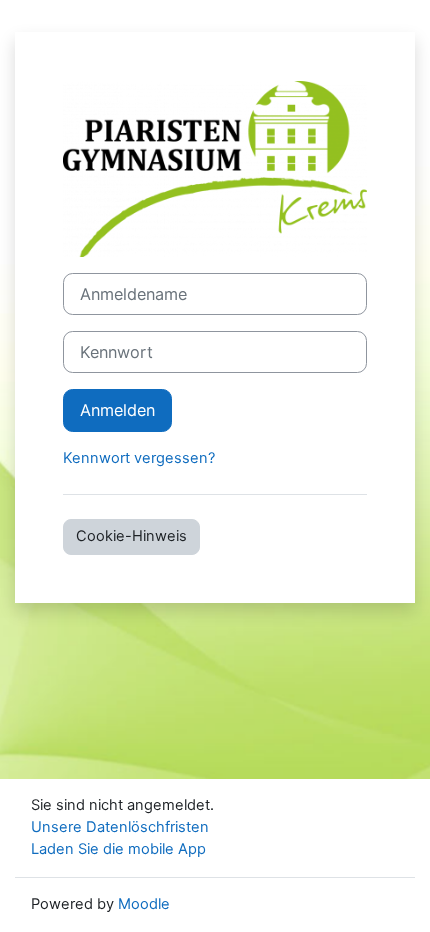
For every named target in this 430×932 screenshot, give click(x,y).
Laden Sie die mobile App (118, 849)
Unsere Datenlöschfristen (120, 827)
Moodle (144, 904)
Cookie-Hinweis (131, 536)
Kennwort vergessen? (139, 458)
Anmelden (117, 410)
